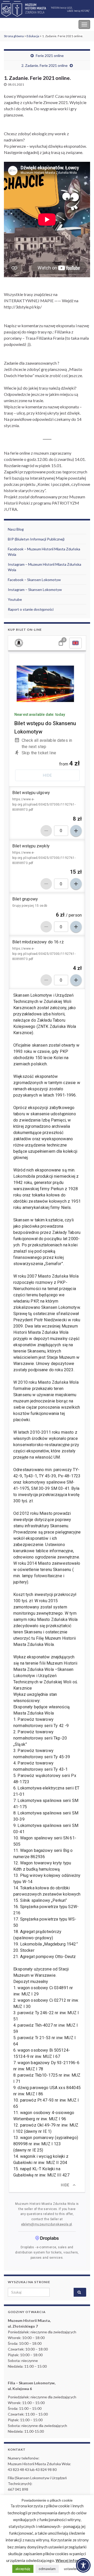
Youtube (15, 599)
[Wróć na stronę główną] (47, 9)
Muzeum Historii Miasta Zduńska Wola (39, 24)
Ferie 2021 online (50, 56)
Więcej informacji (72, 2560)
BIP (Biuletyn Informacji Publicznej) (36, 539)
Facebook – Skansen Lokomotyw (34, 580)
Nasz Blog (16, 529)
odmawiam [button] (47, 2569)
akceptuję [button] (23, 2569)
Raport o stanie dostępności (31, 609)
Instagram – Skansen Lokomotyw (35, 590)
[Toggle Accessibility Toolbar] (83, 2565)
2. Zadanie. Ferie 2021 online (45, 65)
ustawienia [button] (72, 2569)
